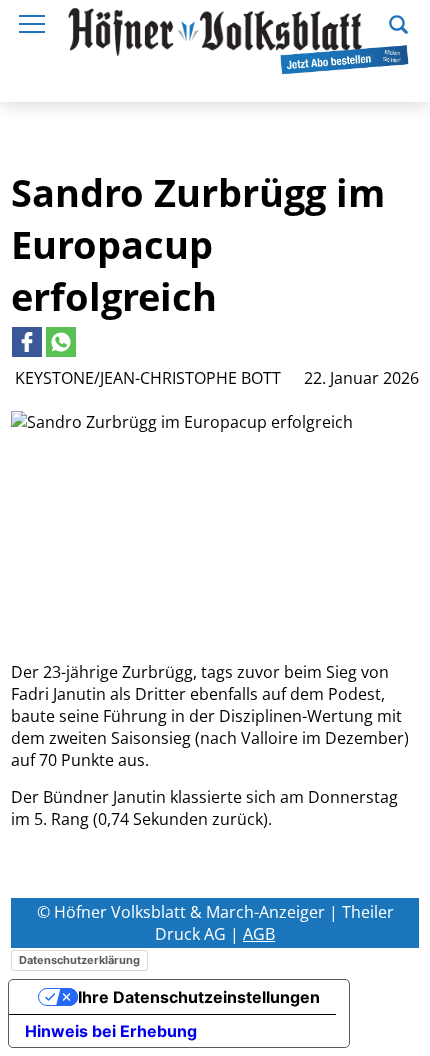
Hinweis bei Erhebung (111, 1031)
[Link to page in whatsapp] (61, 342)
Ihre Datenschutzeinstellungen (199, 997)
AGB (259, 934)
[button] (398, 22)
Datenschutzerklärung (79, 960)
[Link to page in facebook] (27, 342)
